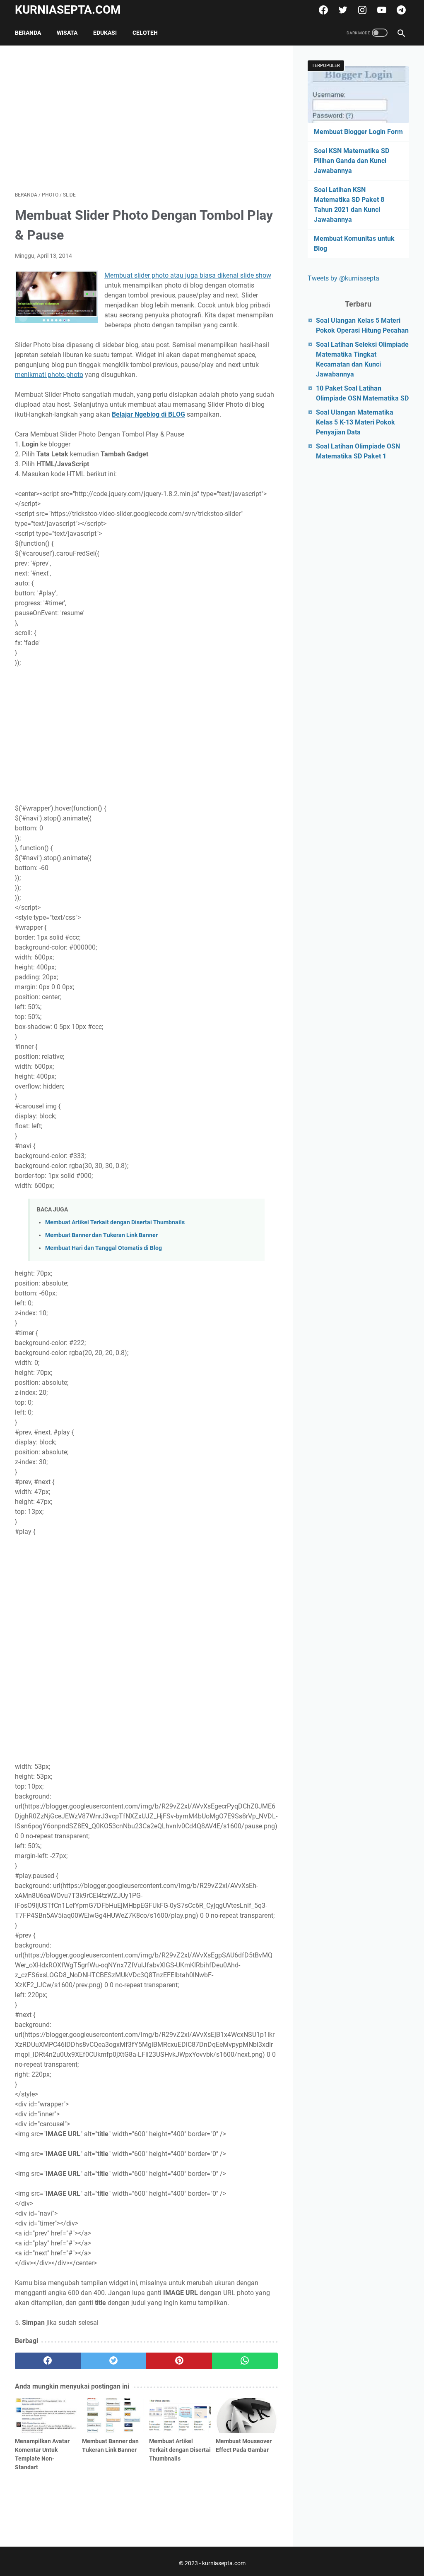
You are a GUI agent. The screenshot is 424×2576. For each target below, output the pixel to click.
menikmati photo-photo (49, 375)
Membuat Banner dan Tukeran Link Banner (101, 1235)
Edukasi (105, 33)
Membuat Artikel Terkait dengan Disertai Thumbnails (115, 1222)
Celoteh (145, 33)
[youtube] (381, 10)
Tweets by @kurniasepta (343, 278)
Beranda (28, 33)
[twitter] (342, 10)
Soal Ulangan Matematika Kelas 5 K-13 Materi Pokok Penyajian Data (355, 422)
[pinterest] (179, 2361)
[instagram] (361, 10)
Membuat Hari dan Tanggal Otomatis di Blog (104, 1248)
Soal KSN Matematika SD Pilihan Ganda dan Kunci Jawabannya (352, 161)
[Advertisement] (146, 118)
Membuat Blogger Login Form (358, 132)
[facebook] (322, 10)
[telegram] (400, 10)
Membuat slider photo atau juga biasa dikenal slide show (188, 275)
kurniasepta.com (68, 10)
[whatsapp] (245, 2361)
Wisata (67, 33)
